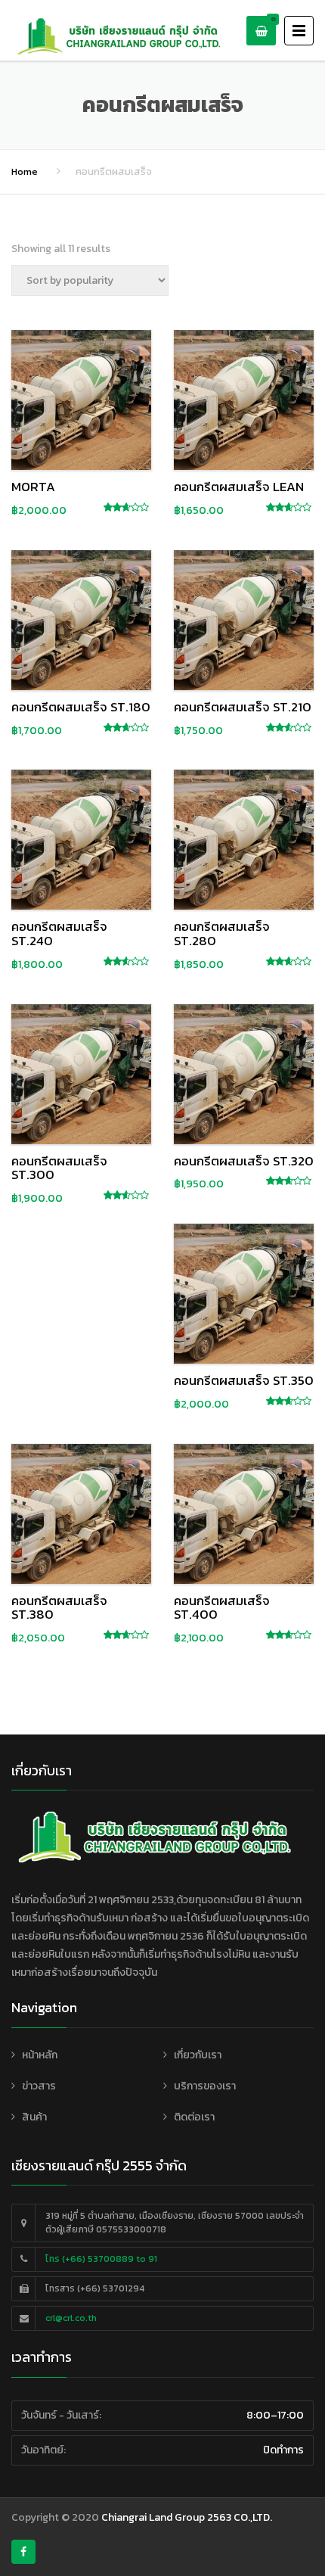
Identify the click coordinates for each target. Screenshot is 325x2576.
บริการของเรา (205, 2086)
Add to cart (82, 397)
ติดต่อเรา (194, 2117)
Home (25, 171)
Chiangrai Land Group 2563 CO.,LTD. (187, 2517)
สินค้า (34, 2117)
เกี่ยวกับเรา (198, 2055)
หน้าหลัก (40, 2055)
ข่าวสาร (39, 2086)
